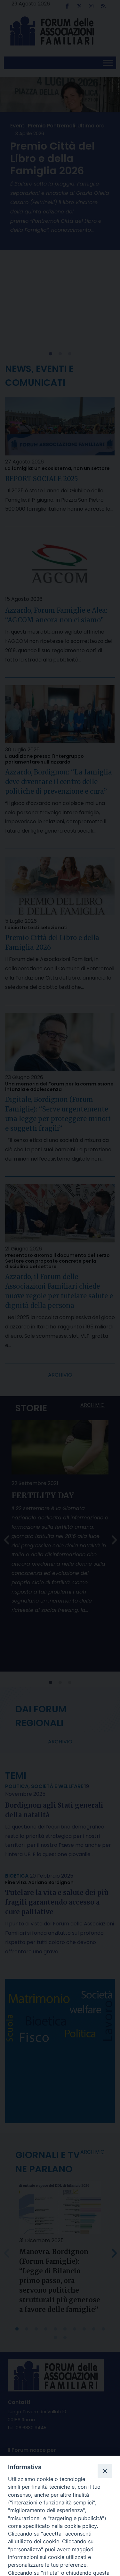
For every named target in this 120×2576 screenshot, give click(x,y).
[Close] (105, 2471)
